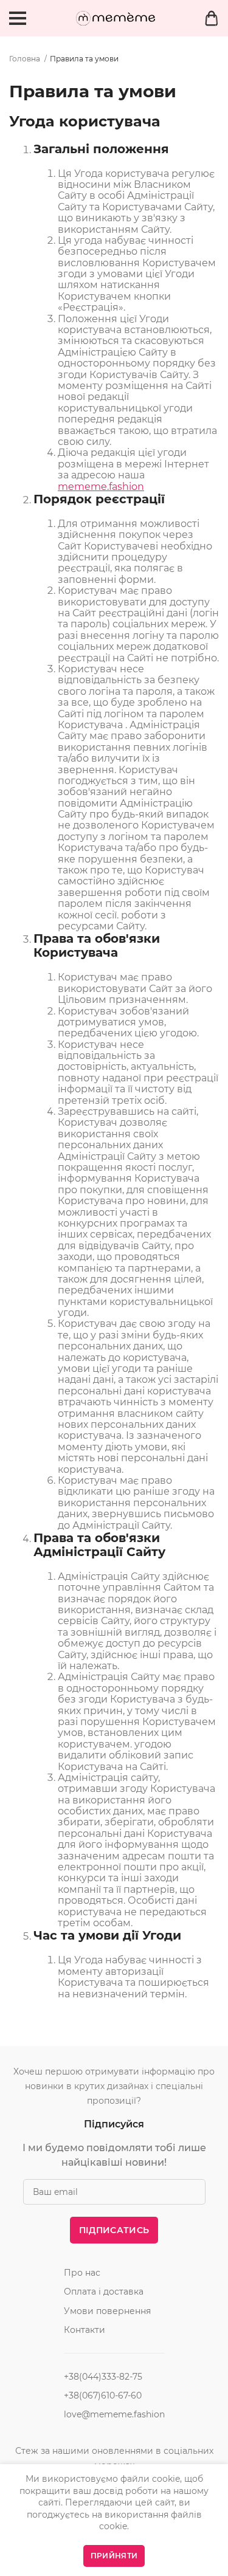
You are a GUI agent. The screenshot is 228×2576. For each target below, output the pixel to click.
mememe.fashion (101, 487)
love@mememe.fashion (114, 2414)
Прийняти (114, 2556)
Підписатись (114, 2230)
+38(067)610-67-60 (103, 2395)
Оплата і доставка (104, 2292)
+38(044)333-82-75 (103, 2377)
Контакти (85, 2330)
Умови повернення (107, 2311)
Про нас (82, 2273)
